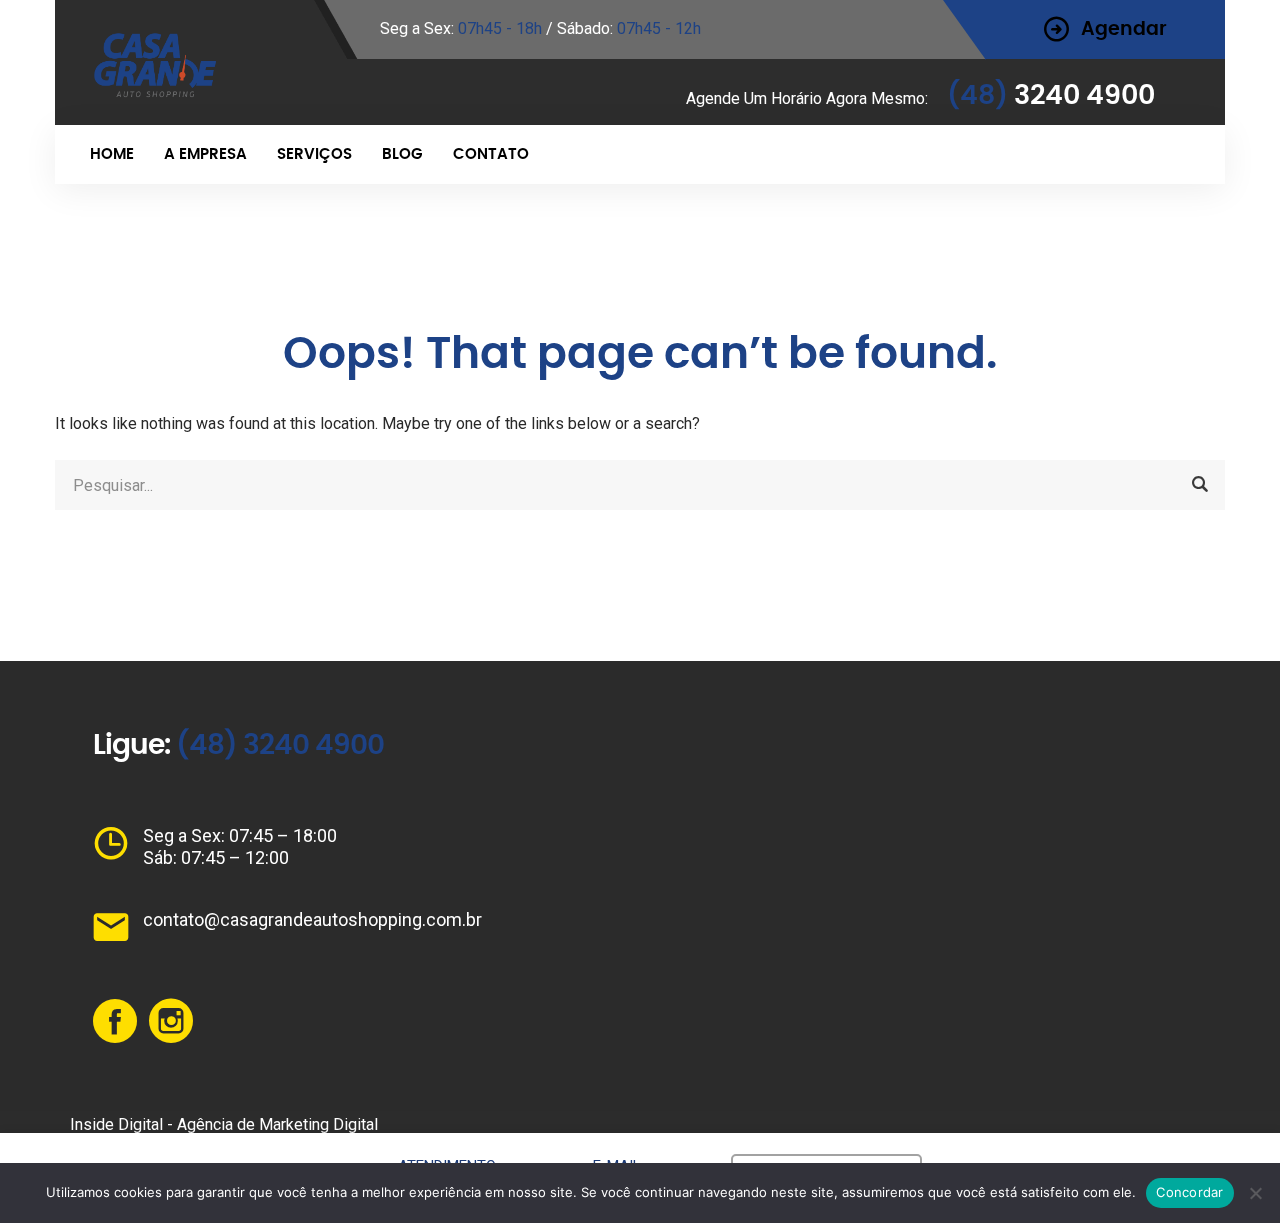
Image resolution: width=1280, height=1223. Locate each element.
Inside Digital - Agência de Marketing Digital (224, 1124)
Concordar (1189, 1192)
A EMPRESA (205, 154)
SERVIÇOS (314, 154)
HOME (112, 154)
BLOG (402, 154)
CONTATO (491, 154)
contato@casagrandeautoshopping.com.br (312, 919)
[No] (1255, 1193)
